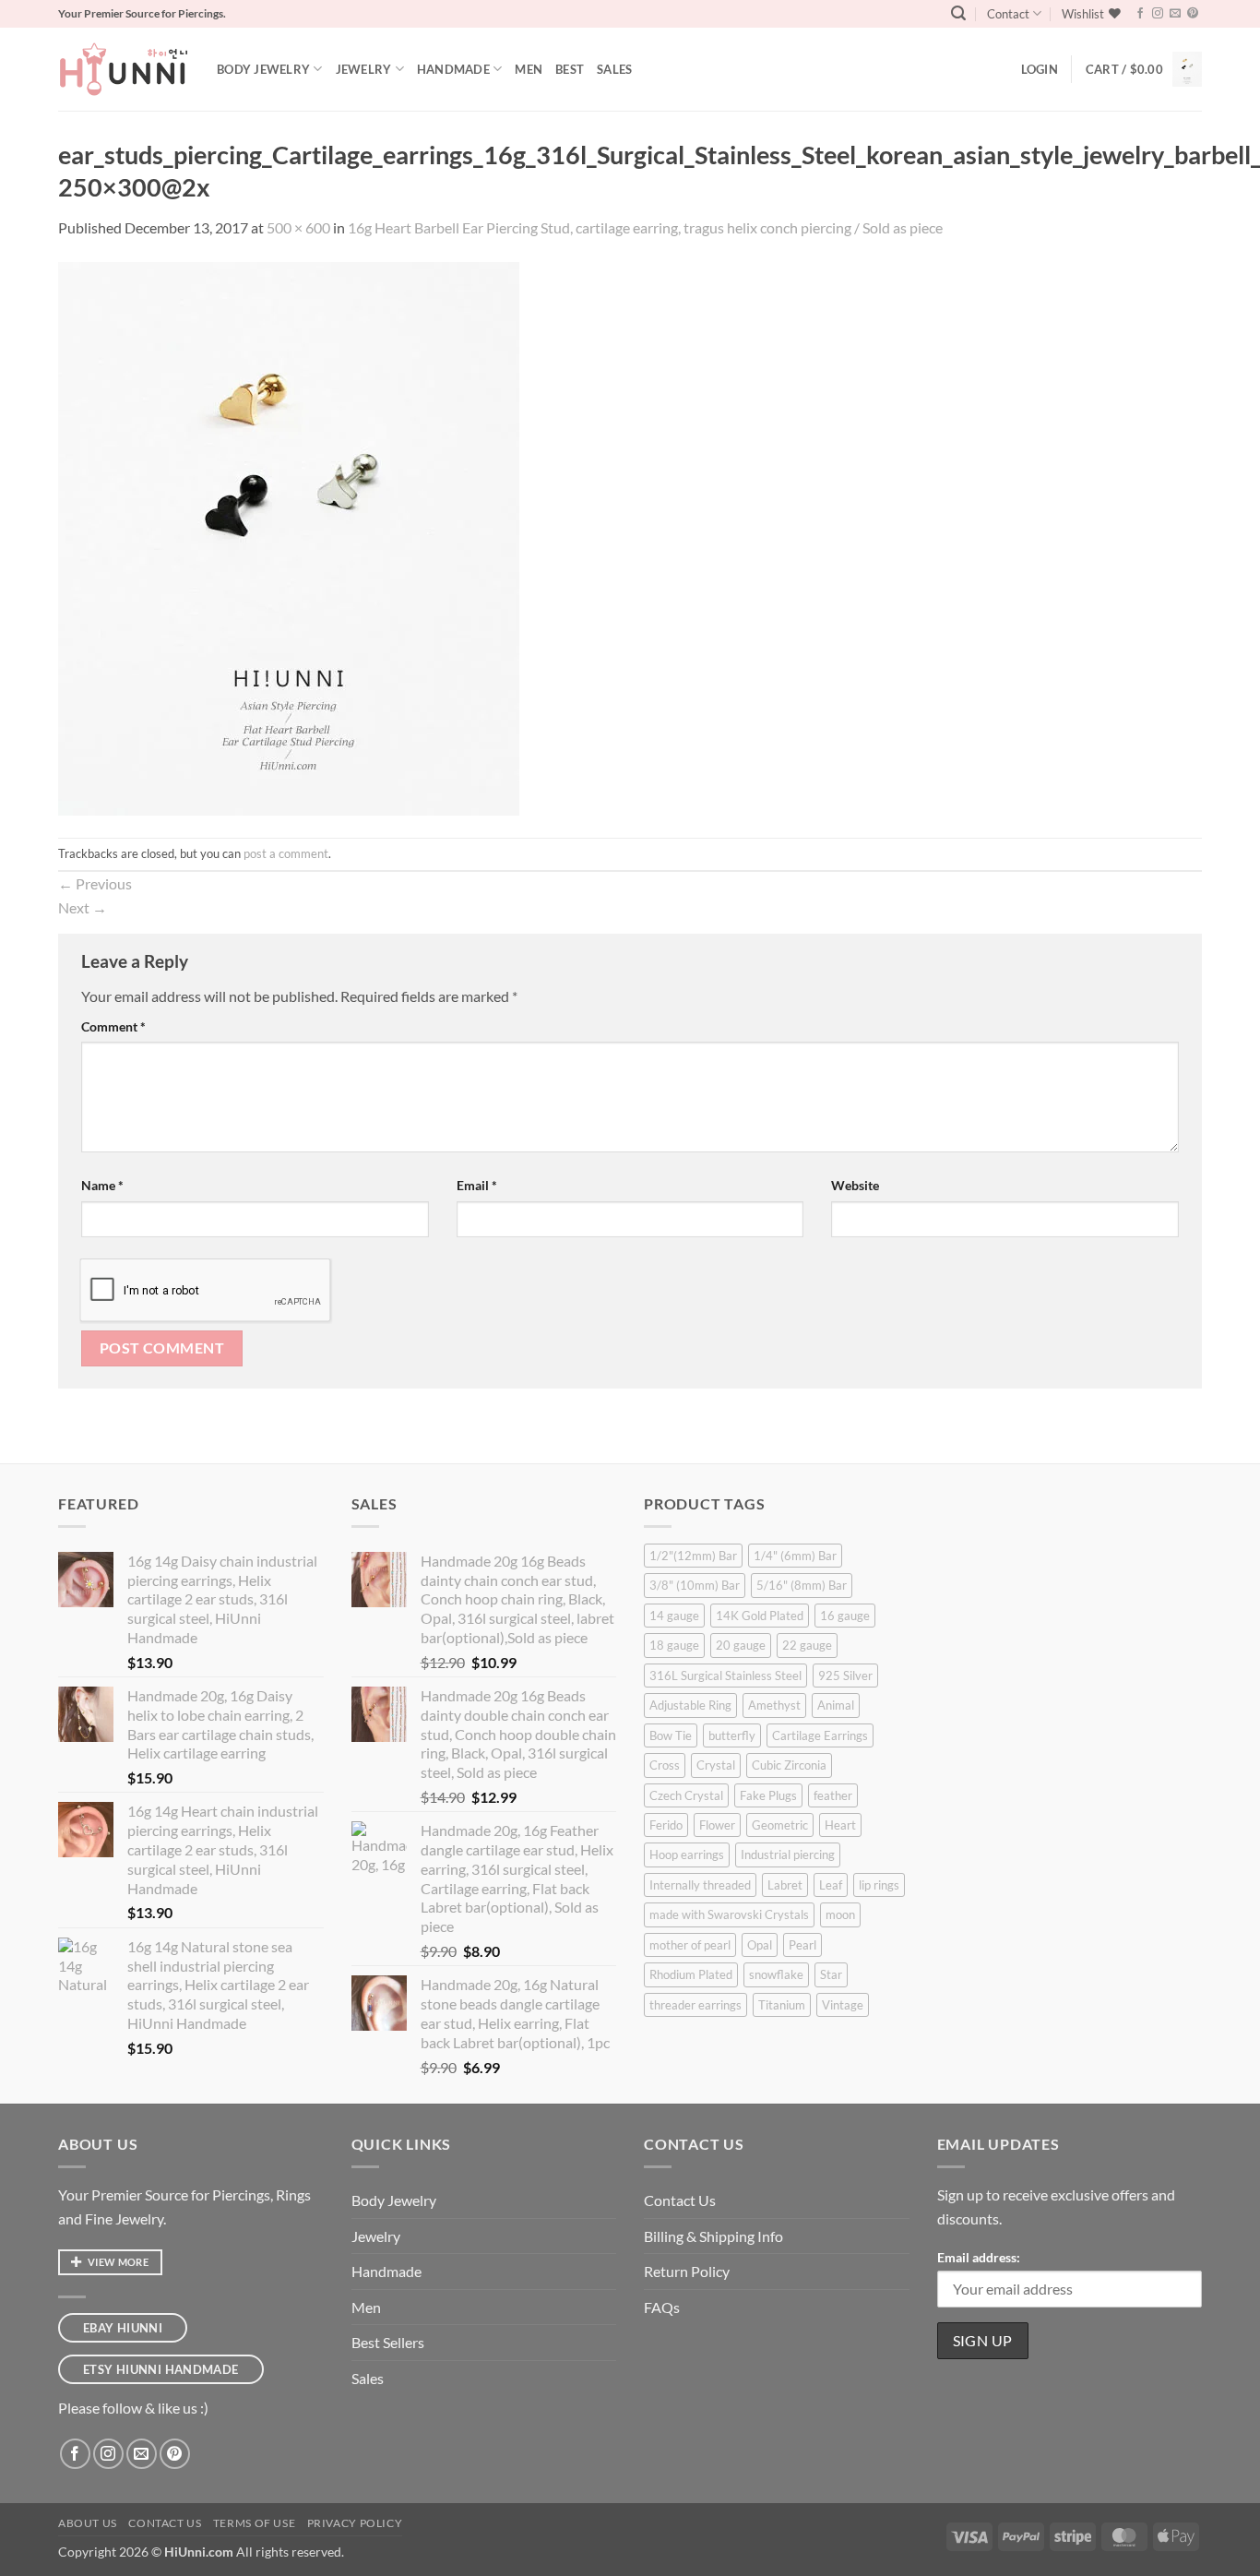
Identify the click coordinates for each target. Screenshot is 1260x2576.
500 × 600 (298, 227)
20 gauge (741, 1645)
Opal (760, 1945)
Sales (614, 69)
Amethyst (774, 1705)
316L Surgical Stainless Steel (725, 1676)
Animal (836, 1705)
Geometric (780, 1825)
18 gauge (674, 1645)
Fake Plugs (768, 1795)
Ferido (666, 1825)
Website (855, 1185)
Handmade (453, 69)
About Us (88, 2523)
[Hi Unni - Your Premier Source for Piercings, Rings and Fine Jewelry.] (124, 69)
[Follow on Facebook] (1140, 14)
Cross (665, 1765)
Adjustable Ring (690, 1705)
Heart (840, 1825)
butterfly (732, 1735)
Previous (95, 883)
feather (833, 1795)
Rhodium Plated (691, 1974)
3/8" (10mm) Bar (695, 1585)
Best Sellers (388, 2342)
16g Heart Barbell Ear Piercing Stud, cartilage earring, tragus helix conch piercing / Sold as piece (645, 227)
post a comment (286, 853)
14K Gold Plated (760, 1616)
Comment (113, 1026)
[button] (958, 13)
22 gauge (807, 1645)
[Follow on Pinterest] (1193, 14)
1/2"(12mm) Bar (693, 1556)
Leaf (831, 1885)
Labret (785, 1885)
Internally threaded (700, 1885)
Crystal (716, 1765)
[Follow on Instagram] (1158, 14)
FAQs (662, 2307)
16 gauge (845, 1616)
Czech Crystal (686, 1795)
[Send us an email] (1175, 14)
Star (831, 1974)
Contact (1008, 14)
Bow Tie (671, 1735)
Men (529, 69)
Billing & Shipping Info (713, 2236)
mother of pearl (690, 1945)
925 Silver (845, 1676)
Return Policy (687, 2271)
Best (570, 69)
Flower (717, 1825)
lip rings (879, 1885)
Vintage (843, 2005)
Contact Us (680, 2200)
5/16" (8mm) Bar (802, 1585)
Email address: (979, 2257)
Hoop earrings (687, 1854)
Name (102, 1185)
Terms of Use (254, 2523)
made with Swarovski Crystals (729, 1914)
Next (83, 907)
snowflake (776, 1974)
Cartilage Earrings (820, 1735)
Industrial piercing (788, 1854)
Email (477, 1185)
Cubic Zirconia (789, 1765)
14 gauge (674, 1616)
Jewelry (364, 69)
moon (840, 1914)
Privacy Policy (355, 2523)
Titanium (782, 2005)
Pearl (802, 1945)
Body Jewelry (263, 69)
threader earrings (695, 2005)
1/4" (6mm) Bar (795, 1556)
